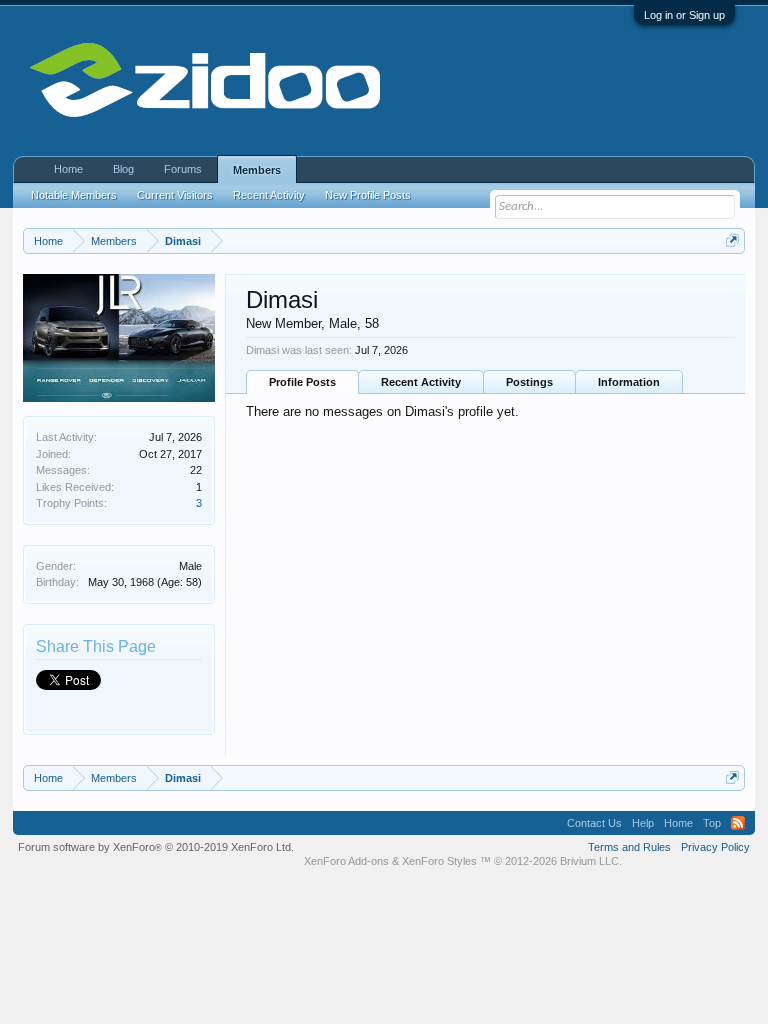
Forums (183, 169)
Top (712, 823)
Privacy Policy (715, 847)
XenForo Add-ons (346, 861)
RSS (738, 823)
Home (68, 169)
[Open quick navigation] (732, 240)
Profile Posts (302, 382)
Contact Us (594, 823)
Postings (529, 382)
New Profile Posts (368, 195)
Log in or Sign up (684, 15)
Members (257, 170)
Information (629, 382)
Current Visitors (175, 195)
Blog (123, 169)
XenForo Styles (439, 861)
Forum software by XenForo (156, 847)
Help (643, 823)
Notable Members (74, 195)
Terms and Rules (629, 847)
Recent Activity (421, 382)
